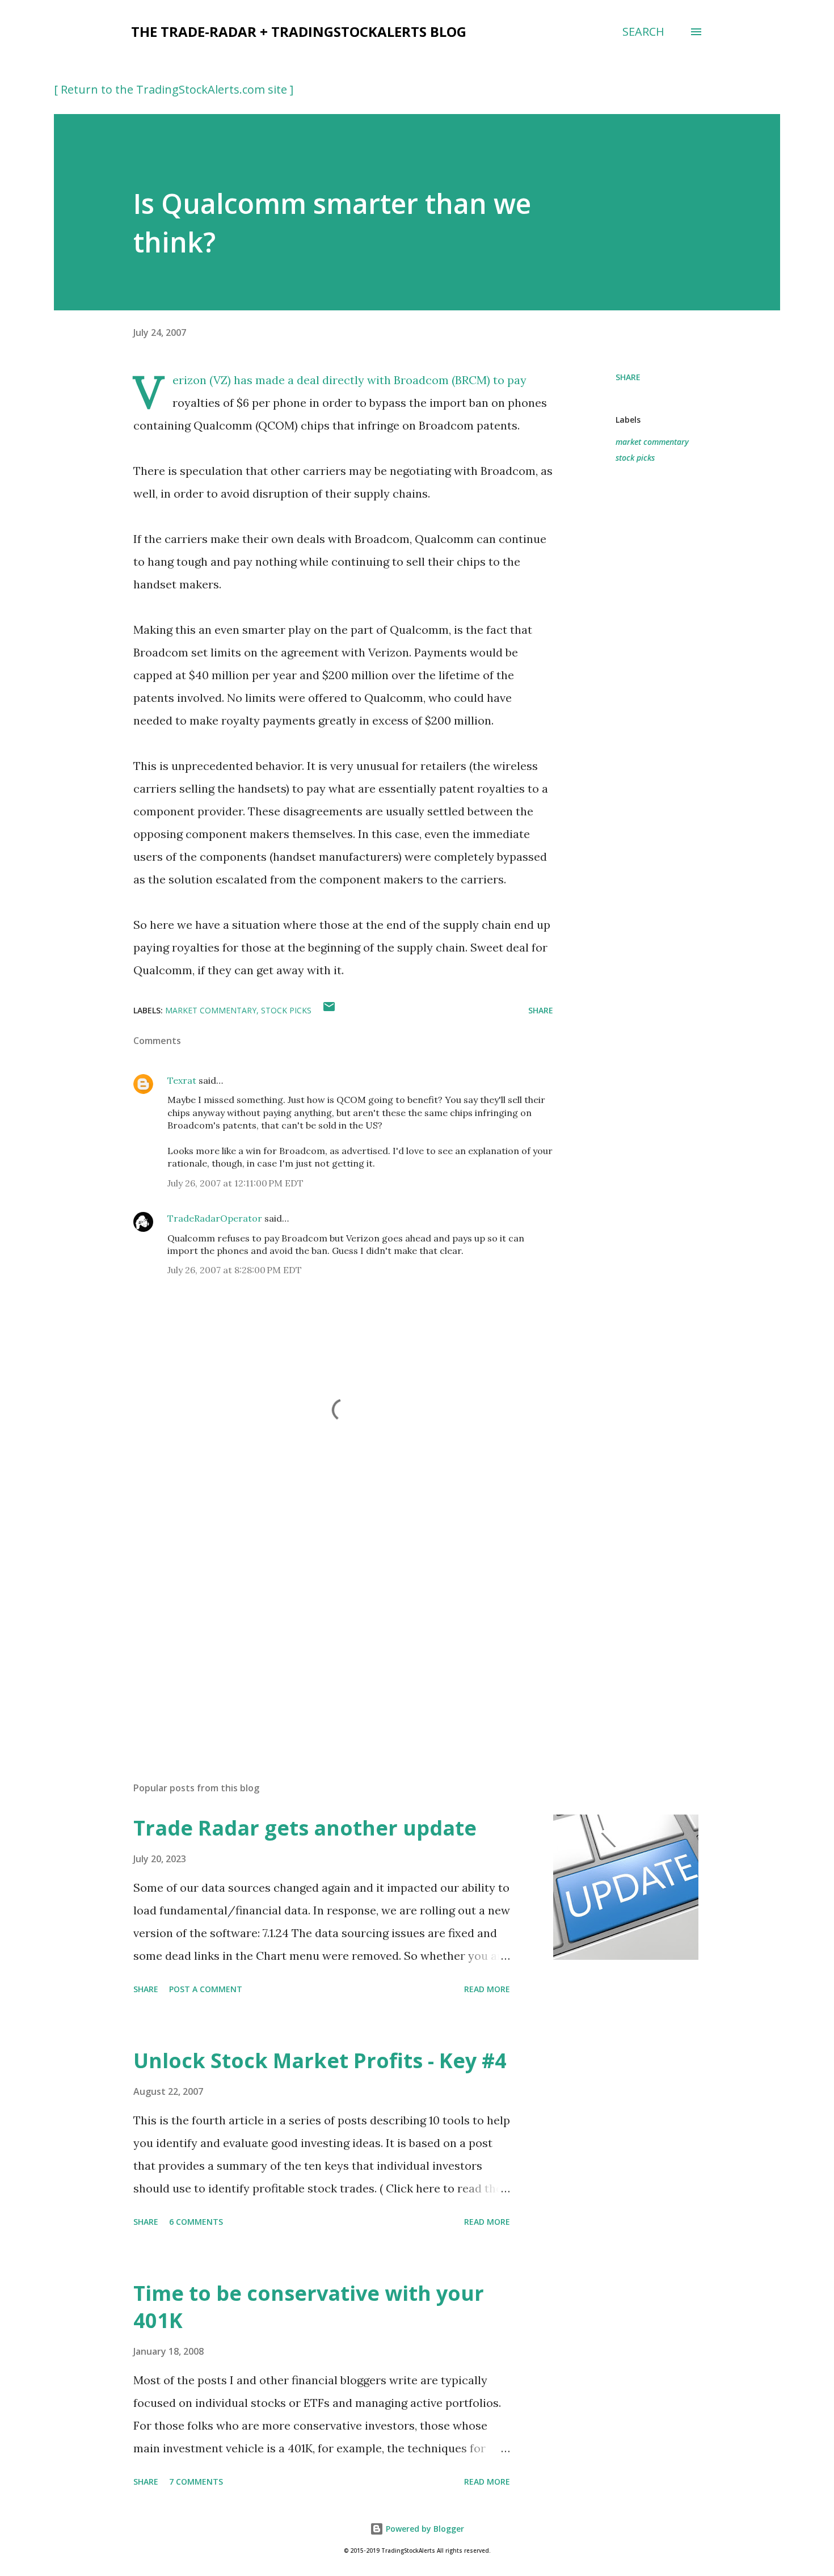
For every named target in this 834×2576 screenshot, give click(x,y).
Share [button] (628, 377)
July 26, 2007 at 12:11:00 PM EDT (235, 1183)
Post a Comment (206, 1989)
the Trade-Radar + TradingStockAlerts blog (299, 31)
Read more (487, 1989)
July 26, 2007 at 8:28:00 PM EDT (235, 1270)
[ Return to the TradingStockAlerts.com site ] (174, 89)
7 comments (196, 2482)
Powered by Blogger (424, 2529)
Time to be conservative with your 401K (309, 2307)
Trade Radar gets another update (305, 1828)
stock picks (635, 458)
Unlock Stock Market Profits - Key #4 (320, 2061)
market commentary (652, 442)
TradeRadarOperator (215, 1218)
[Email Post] (329, 1010)
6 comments (196, 2222)
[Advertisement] (325, 1640)
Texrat (182, 1080)
